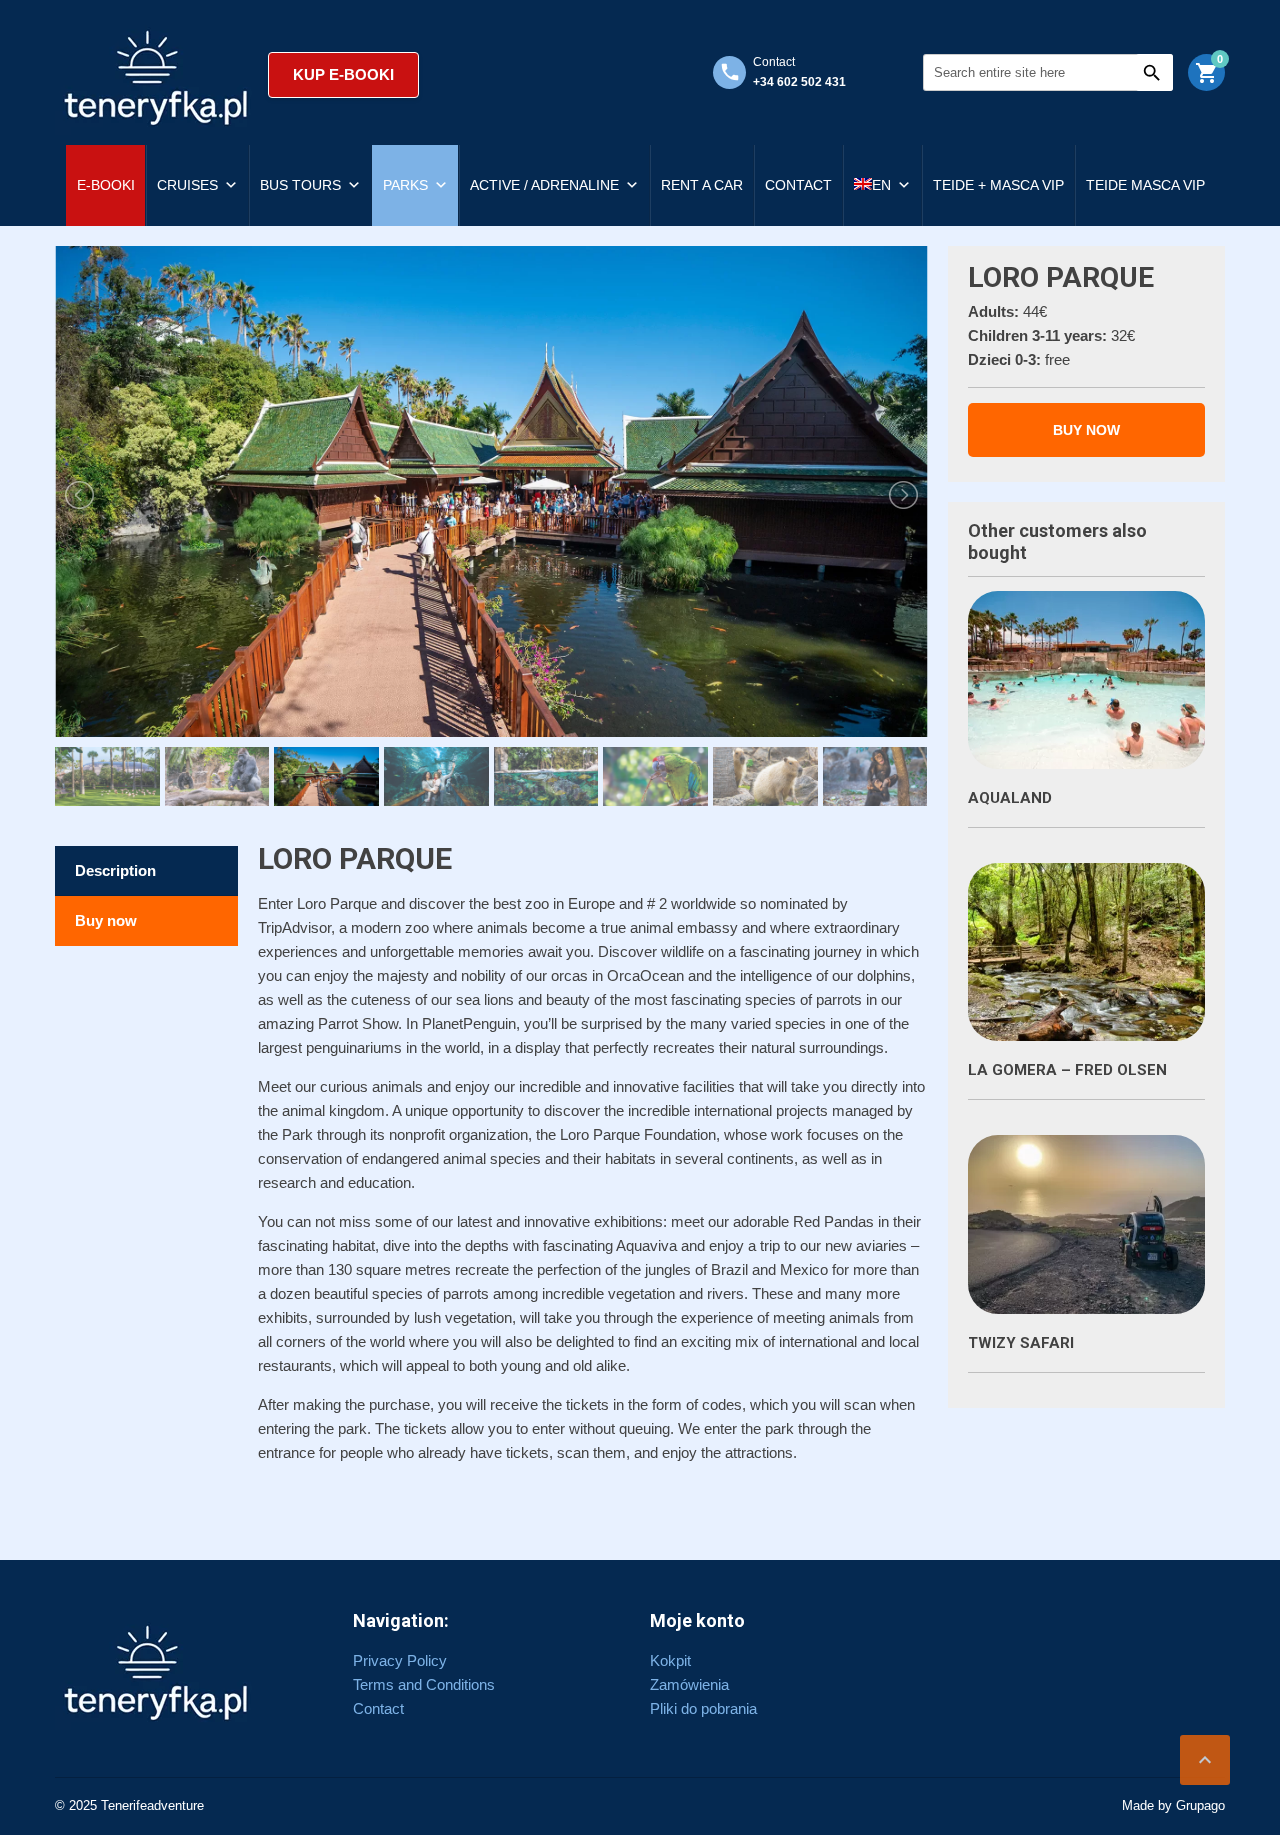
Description (115, 870)
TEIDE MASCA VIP (1145, 185)
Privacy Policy (400, 1660)
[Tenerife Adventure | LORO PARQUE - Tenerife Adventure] (156, 75)
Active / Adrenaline (544, 185)
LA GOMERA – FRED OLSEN (1067, 1070)
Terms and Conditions (424, 1684)
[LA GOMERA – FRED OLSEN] (1087, 952)
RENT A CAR (702, 185)
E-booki (106, 185)
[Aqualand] (1087, 680)
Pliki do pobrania (703, 1708)
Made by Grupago (1173, 1805)
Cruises (187, 185)
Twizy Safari (1021, 1343)
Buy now (106, 920)
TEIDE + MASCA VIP (998, 185)
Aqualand (1010, 798)
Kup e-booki (343, 74)
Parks (405, 185)
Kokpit (670, 1660)
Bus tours (300, 185)
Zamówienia (689, 1684)
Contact (798, 185)
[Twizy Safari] (1087, 1224)
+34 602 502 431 (799, 82)
